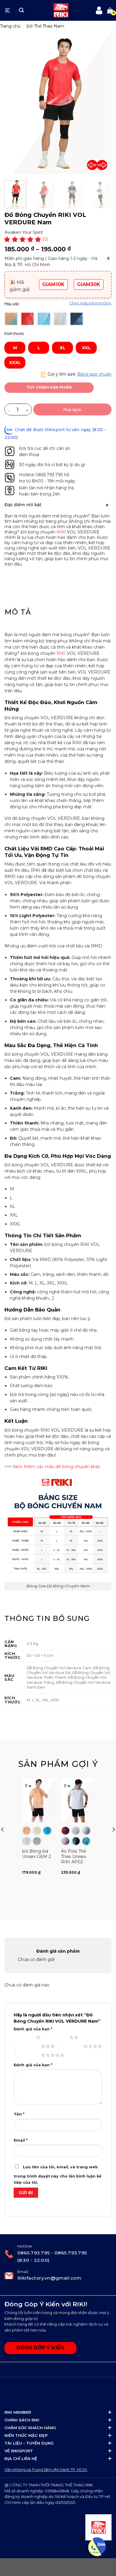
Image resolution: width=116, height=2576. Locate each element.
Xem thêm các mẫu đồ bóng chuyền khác (57, 1467)
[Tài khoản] (99, 10)
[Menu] (7, 10)
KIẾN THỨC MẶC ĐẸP (26, 2435)
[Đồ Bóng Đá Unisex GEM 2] (39, 1800)
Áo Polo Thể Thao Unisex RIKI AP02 (73, 1856)
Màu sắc (12, 304)
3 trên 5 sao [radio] (28, 2046)
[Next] (102, 165)
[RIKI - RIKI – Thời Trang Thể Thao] (61, 10)
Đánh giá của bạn (33, 2029)
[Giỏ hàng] (110, 10)
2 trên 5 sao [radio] (56, 2037)
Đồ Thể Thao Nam (45, 26)
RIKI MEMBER (18, 2412)
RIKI (61, 532)
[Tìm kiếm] (21, 10)
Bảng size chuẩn (94, 374)
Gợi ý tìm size (61, 374)
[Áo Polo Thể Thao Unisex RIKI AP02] (77, 1800)
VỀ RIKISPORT (19, 2451)
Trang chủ (10, 26)
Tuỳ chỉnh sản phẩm (49, 387)
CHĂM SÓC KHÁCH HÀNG (30, 2428)
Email (21, 2140)
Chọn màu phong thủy (90, 303)
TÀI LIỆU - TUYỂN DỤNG (29, 2443)
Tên (19, 2114)
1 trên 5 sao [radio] (23, 2037)
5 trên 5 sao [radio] (28, 2055)
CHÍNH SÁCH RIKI (22, 2420)
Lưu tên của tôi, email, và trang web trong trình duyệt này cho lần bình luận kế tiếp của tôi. (58, 2175)
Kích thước (14, 333)
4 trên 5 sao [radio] (71, 2046)
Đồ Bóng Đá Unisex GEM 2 (36, 1854)
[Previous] (92, 165)
